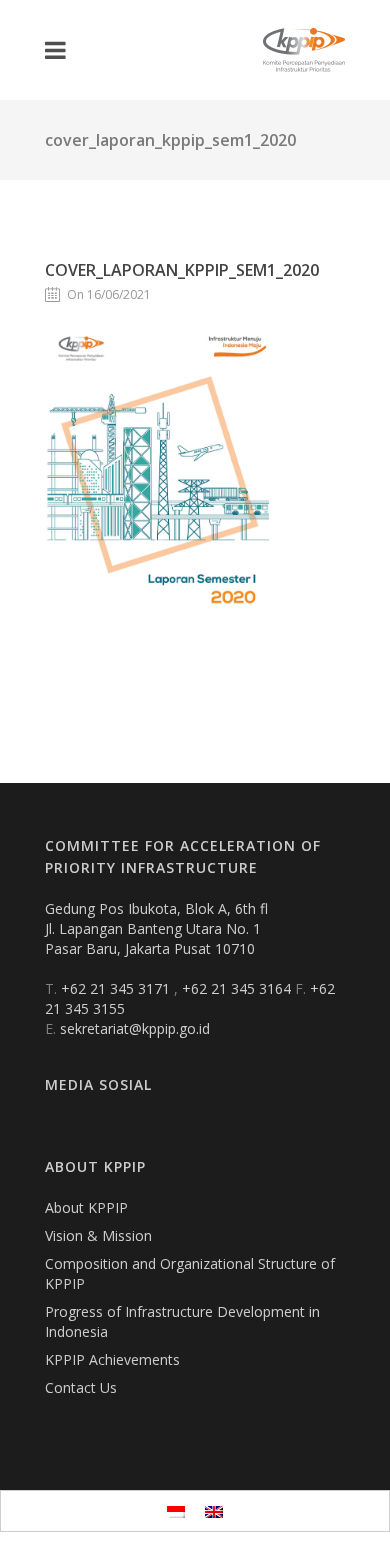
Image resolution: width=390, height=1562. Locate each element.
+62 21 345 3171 (117, 988)
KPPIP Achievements (112, 1359)
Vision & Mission (98, 1235)
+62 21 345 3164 (238, 988)
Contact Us (81, 1387)
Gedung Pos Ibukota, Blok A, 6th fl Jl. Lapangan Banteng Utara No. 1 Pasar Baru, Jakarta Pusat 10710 (156, 928)
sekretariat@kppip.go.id (135, 1028)
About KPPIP (86, 1207)
